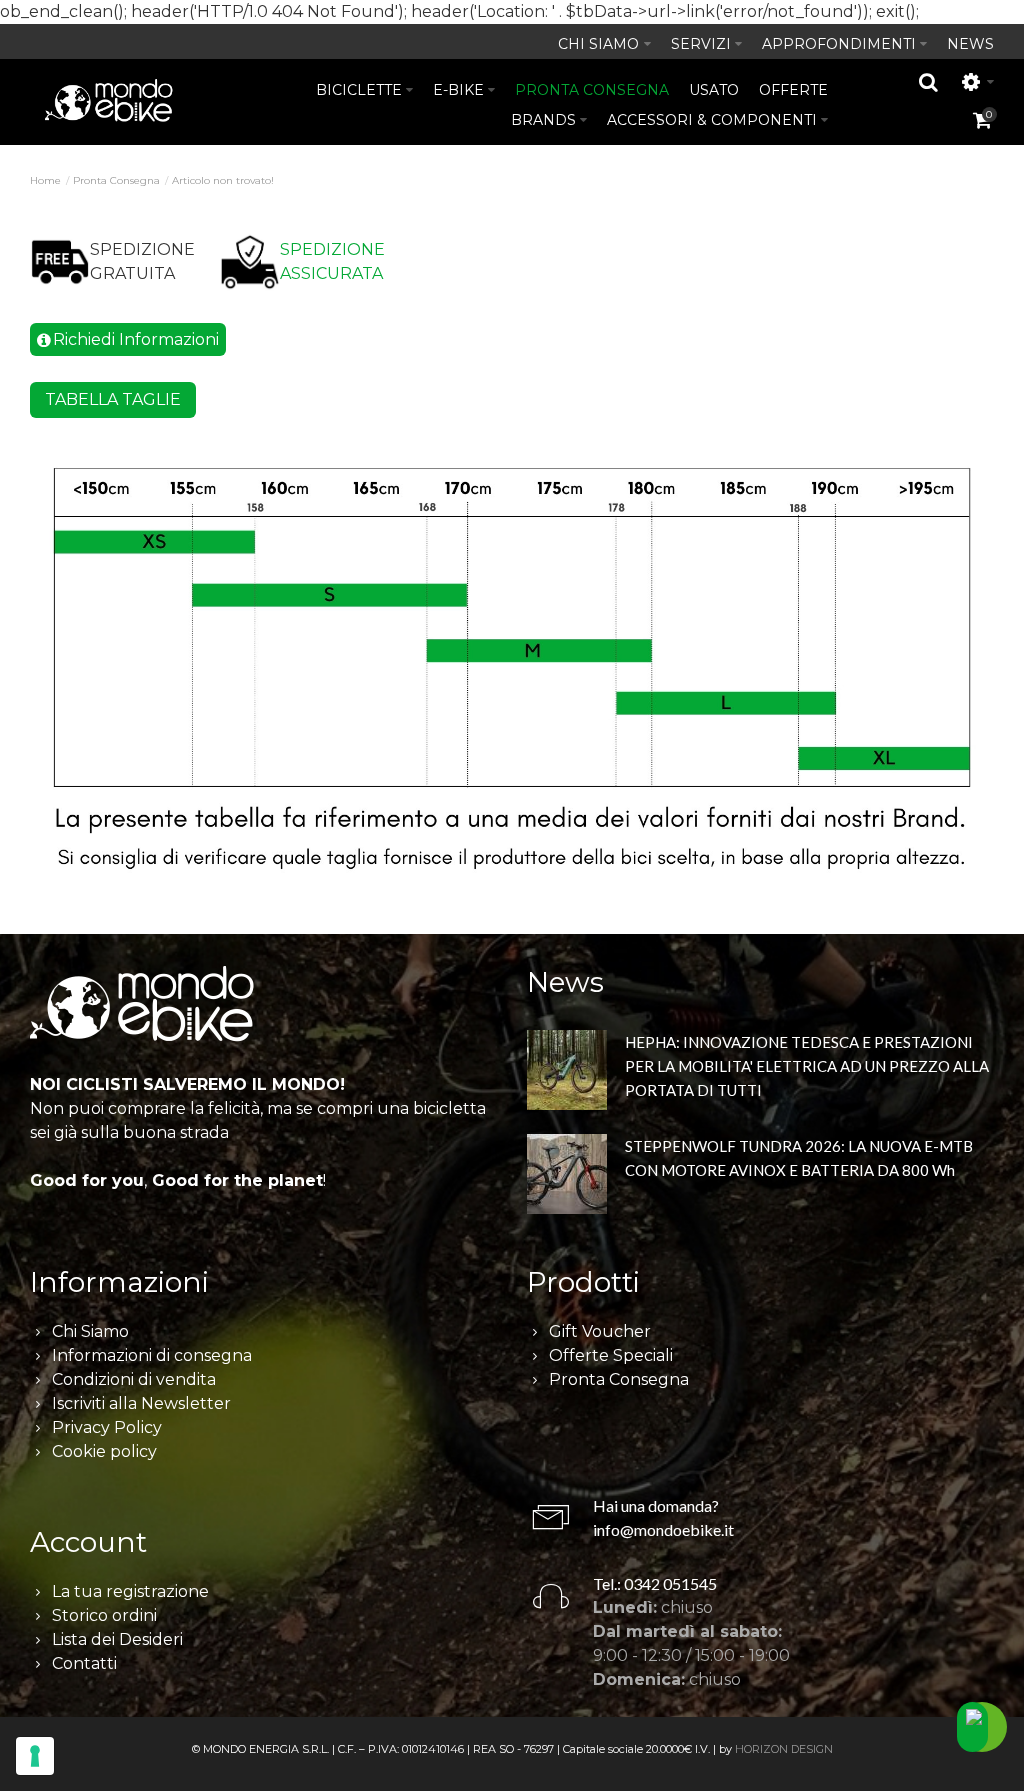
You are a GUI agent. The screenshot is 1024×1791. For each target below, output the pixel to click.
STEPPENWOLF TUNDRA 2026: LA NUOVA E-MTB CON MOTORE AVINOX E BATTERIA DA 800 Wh (799, 1158)
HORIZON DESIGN (784, 1749)
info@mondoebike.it (663, 1529)
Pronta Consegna (116, 180)
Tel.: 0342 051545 (655, 1583)
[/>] (567, 1070)
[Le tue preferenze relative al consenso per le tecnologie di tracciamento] (35, 1756)
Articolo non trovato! (223, 180)
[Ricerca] (929, 82)
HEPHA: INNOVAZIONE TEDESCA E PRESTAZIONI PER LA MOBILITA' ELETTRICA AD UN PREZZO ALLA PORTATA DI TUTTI (807, 1066)
